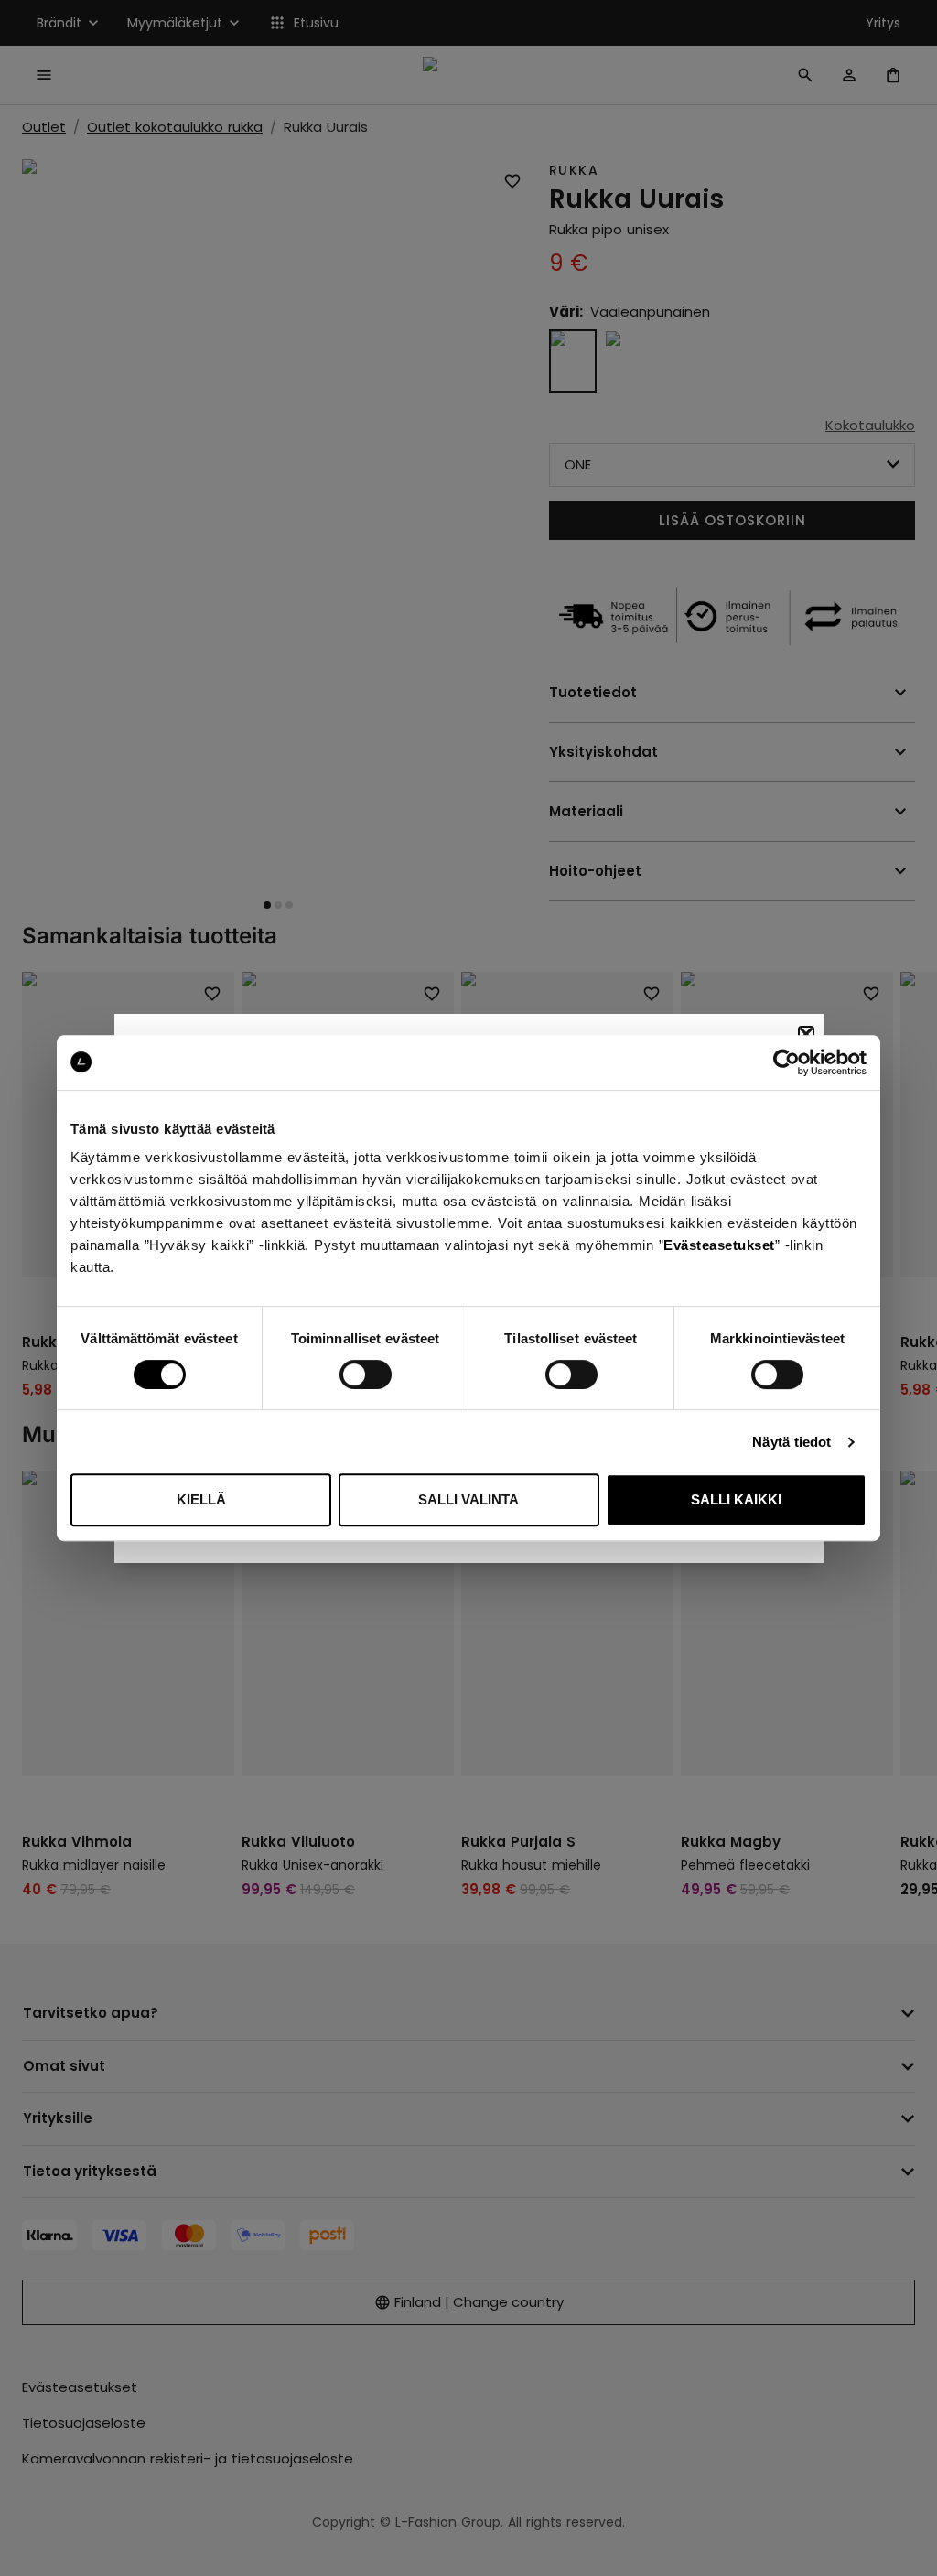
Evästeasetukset (719, 1245)
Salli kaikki (736, 1499)
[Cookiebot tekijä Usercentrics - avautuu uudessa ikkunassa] (786, 1062)
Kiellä (201, 1499)
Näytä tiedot (792, 1442)
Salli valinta (468, 1499)
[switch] (366, 1374)
